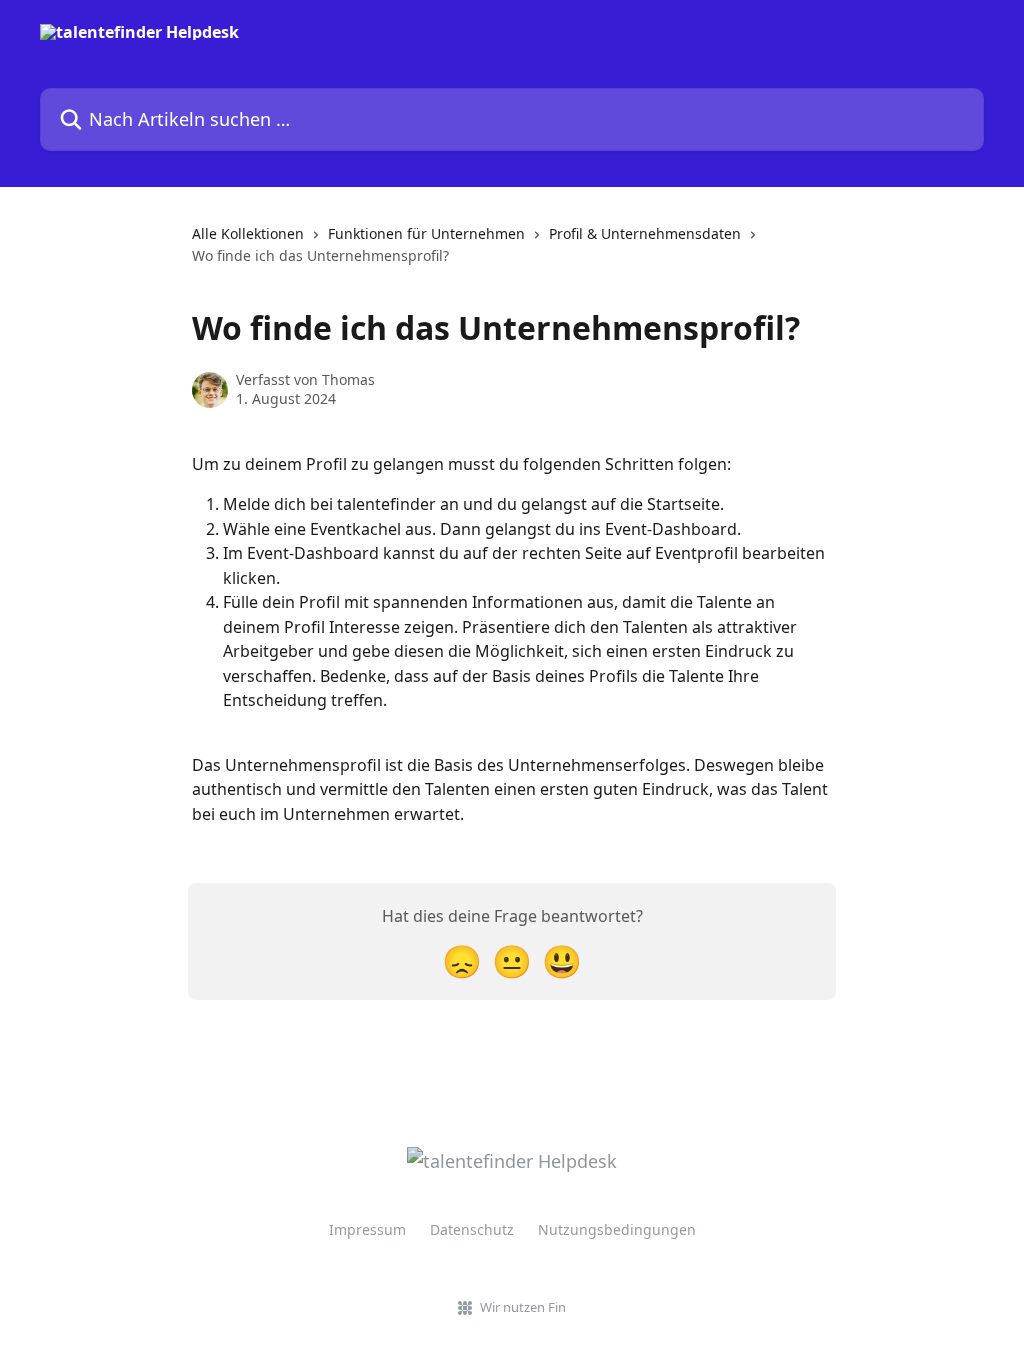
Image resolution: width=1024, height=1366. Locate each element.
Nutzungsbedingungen (617, 1229)
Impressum (367, 1229)
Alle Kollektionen (248, 233)
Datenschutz (472, 1229)
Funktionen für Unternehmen (426, 233)
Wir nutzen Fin (523, 1307)
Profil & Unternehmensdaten (645, 233)
